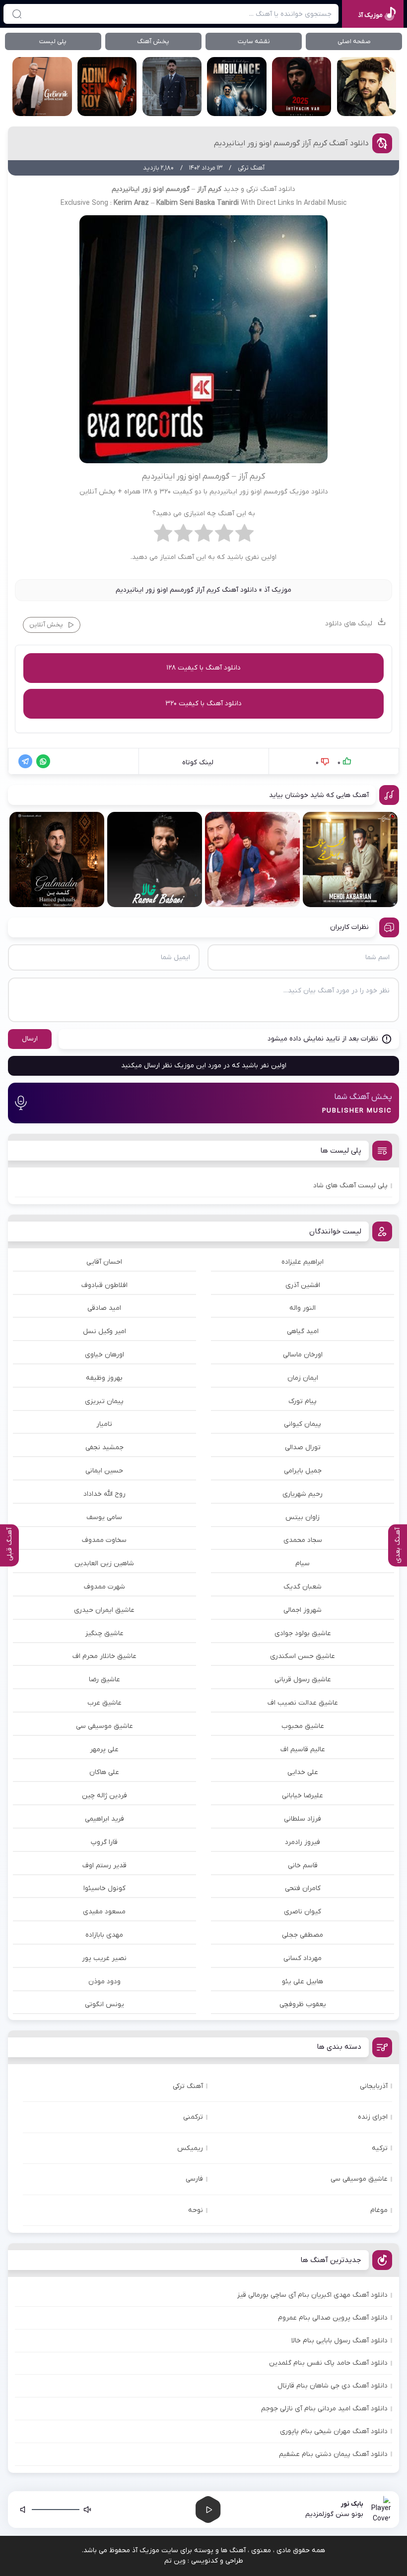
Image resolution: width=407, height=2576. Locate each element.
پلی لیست (53, 41)
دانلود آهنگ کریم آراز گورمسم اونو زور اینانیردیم (291, 143)
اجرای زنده (373, 2117)
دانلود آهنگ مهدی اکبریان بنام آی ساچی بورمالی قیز (312, 2295)
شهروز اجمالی (303, 1610)
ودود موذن (104, 1982)
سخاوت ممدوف (104, 1540)
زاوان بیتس (303, 1517)
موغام (379, 2210)
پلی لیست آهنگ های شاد (350, 1186)
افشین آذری (303, 1285)
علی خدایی (303, 1772)
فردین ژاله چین (104, 1796)
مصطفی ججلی (303, 1935)
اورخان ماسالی (303, 1355)
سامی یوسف (104, 1517)
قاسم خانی (303, 1866)
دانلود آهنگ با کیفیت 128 (203, 668)
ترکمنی (193, 2117)
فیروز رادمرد (303, 1842)
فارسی (194, 2179)
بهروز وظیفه (104, 1378)
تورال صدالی (303, 1447)
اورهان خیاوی (104, 1355)
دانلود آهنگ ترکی (271, 189)
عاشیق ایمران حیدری (104, 1610)
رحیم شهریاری (303, 1494)
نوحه (196, 2210)
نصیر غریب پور (104, 1958)
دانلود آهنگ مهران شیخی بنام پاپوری (334, 2431)
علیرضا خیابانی (303, 1796)
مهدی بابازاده (104, 1935)
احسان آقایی (104, 1262)
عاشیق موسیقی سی (104, 1726)
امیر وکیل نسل (104, 1331)
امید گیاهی (303, 1331)
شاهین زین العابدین (104, 1564)
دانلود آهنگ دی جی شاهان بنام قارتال (333, 2386)
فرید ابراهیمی (104, 1819)
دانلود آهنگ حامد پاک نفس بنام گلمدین (328, 2363)
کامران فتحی (303, 1888)
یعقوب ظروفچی (303, 2004)
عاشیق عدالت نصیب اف (303, 1703)
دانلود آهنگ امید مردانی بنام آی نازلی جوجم (324, 2409)
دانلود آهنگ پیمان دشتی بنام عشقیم (333, 2454)
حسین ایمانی (104, 1471)
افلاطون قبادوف (104, 1285)
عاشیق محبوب (303, 1726)
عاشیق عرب (104, 1703)
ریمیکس (190, 2148)
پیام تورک (303, 1401)
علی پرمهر (104, 1749)
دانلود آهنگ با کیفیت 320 (203, 704)
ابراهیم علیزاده (303, 1262)
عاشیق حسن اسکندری (303, 1656)
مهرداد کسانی (303, 1958)
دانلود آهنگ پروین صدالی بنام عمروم (333, 2318)
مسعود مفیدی (104, 1912)
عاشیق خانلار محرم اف (104, 1656)
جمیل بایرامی (303, 1471)
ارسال (30, 1039)
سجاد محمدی (303, 1540)
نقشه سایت (254, 41)
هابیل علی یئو (303, 1982)
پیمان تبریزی (104, 1401)
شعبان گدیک (303, 1587)
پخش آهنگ (153, 41)
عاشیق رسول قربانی (303, 1680)
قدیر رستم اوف (104, 1866)
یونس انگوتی (104, 2004)
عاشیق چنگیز (104, 1633)
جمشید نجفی (104, 1447)
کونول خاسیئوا (104, 1888)
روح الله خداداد (104, 1494)
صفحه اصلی (354, 41)
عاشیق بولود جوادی (303, 1633)
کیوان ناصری (303, 1912)
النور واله (303, 1308)
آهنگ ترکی (188, 2086)
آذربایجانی (374, 2086)
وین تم (175, 2561)
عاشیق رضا (104, 1680)
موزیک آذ (278, 590)
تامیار (104, 1424)
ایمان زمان (303, 1378)
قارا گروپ (104, 1842)
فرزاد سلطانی (303, 1819)
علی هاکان (104, 1772)
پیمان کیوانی (303, 1424)
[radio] (244, 536)
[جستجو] (17, 14)
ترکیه (380, 2148)
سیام (303, 1564)
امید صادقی (104, 1308)
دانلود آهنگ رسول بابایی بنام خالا (339, 2341)
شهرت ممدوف (104, 1587)
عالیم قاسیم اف (303, 1749)
